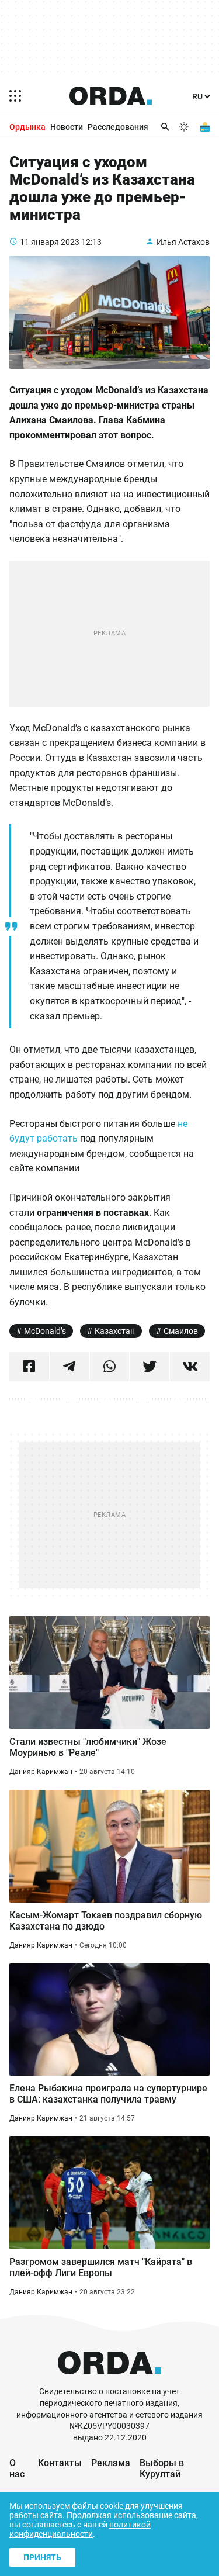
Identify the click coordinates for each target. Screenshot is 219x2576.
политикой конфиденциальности (80, 2529)
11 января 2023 (50, 242)
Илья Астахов (183, 242)
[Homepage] (111, 96)
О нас (17, 2468)
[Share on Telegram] (69, 1367)
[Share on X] (150, 1367)
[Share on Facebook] (29, 1367)
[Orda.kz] (109, 2380)
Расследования (118, 127)
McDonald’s (45, 1331)
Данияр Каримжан (41, 1772)
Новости (67, 127)
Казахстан (115, 1331)
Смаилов (181, 1331)
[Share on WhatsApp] (110, 1367)
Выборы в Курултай (162, 2468)
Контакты (60, 2463)
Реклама (111, 2463)
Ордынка (27, 127)
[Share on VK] (190, 1367)
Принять (42, 2557)
